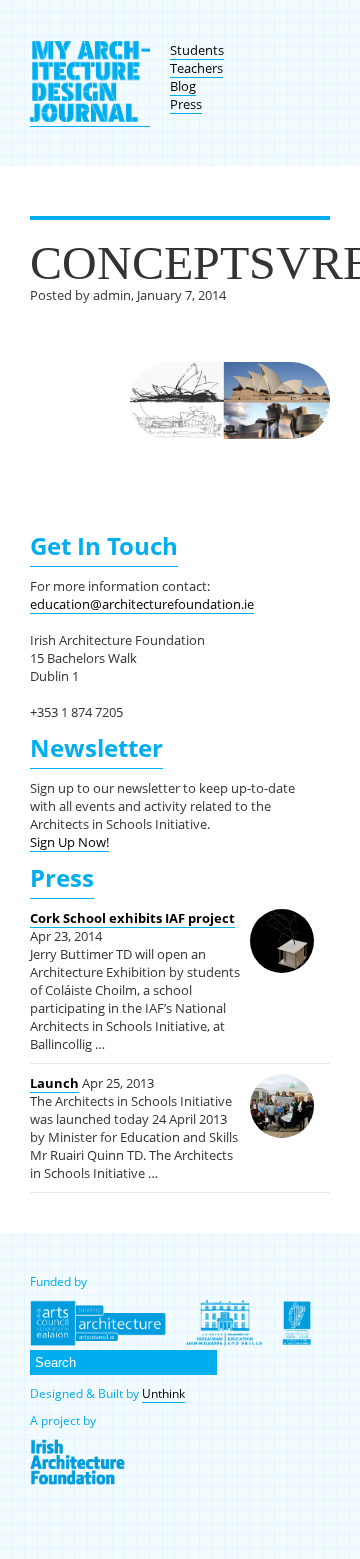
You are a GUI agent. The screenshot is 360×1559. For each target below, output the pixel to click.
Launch (54, 1083)
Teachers (196, 68)
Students (197, 50)
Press (186, 104)
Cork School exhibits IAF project (132, 918)
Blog (183, 86)
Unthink (163, 1393)
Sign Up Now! (69, 842)
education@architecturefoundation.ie (142, 604)
